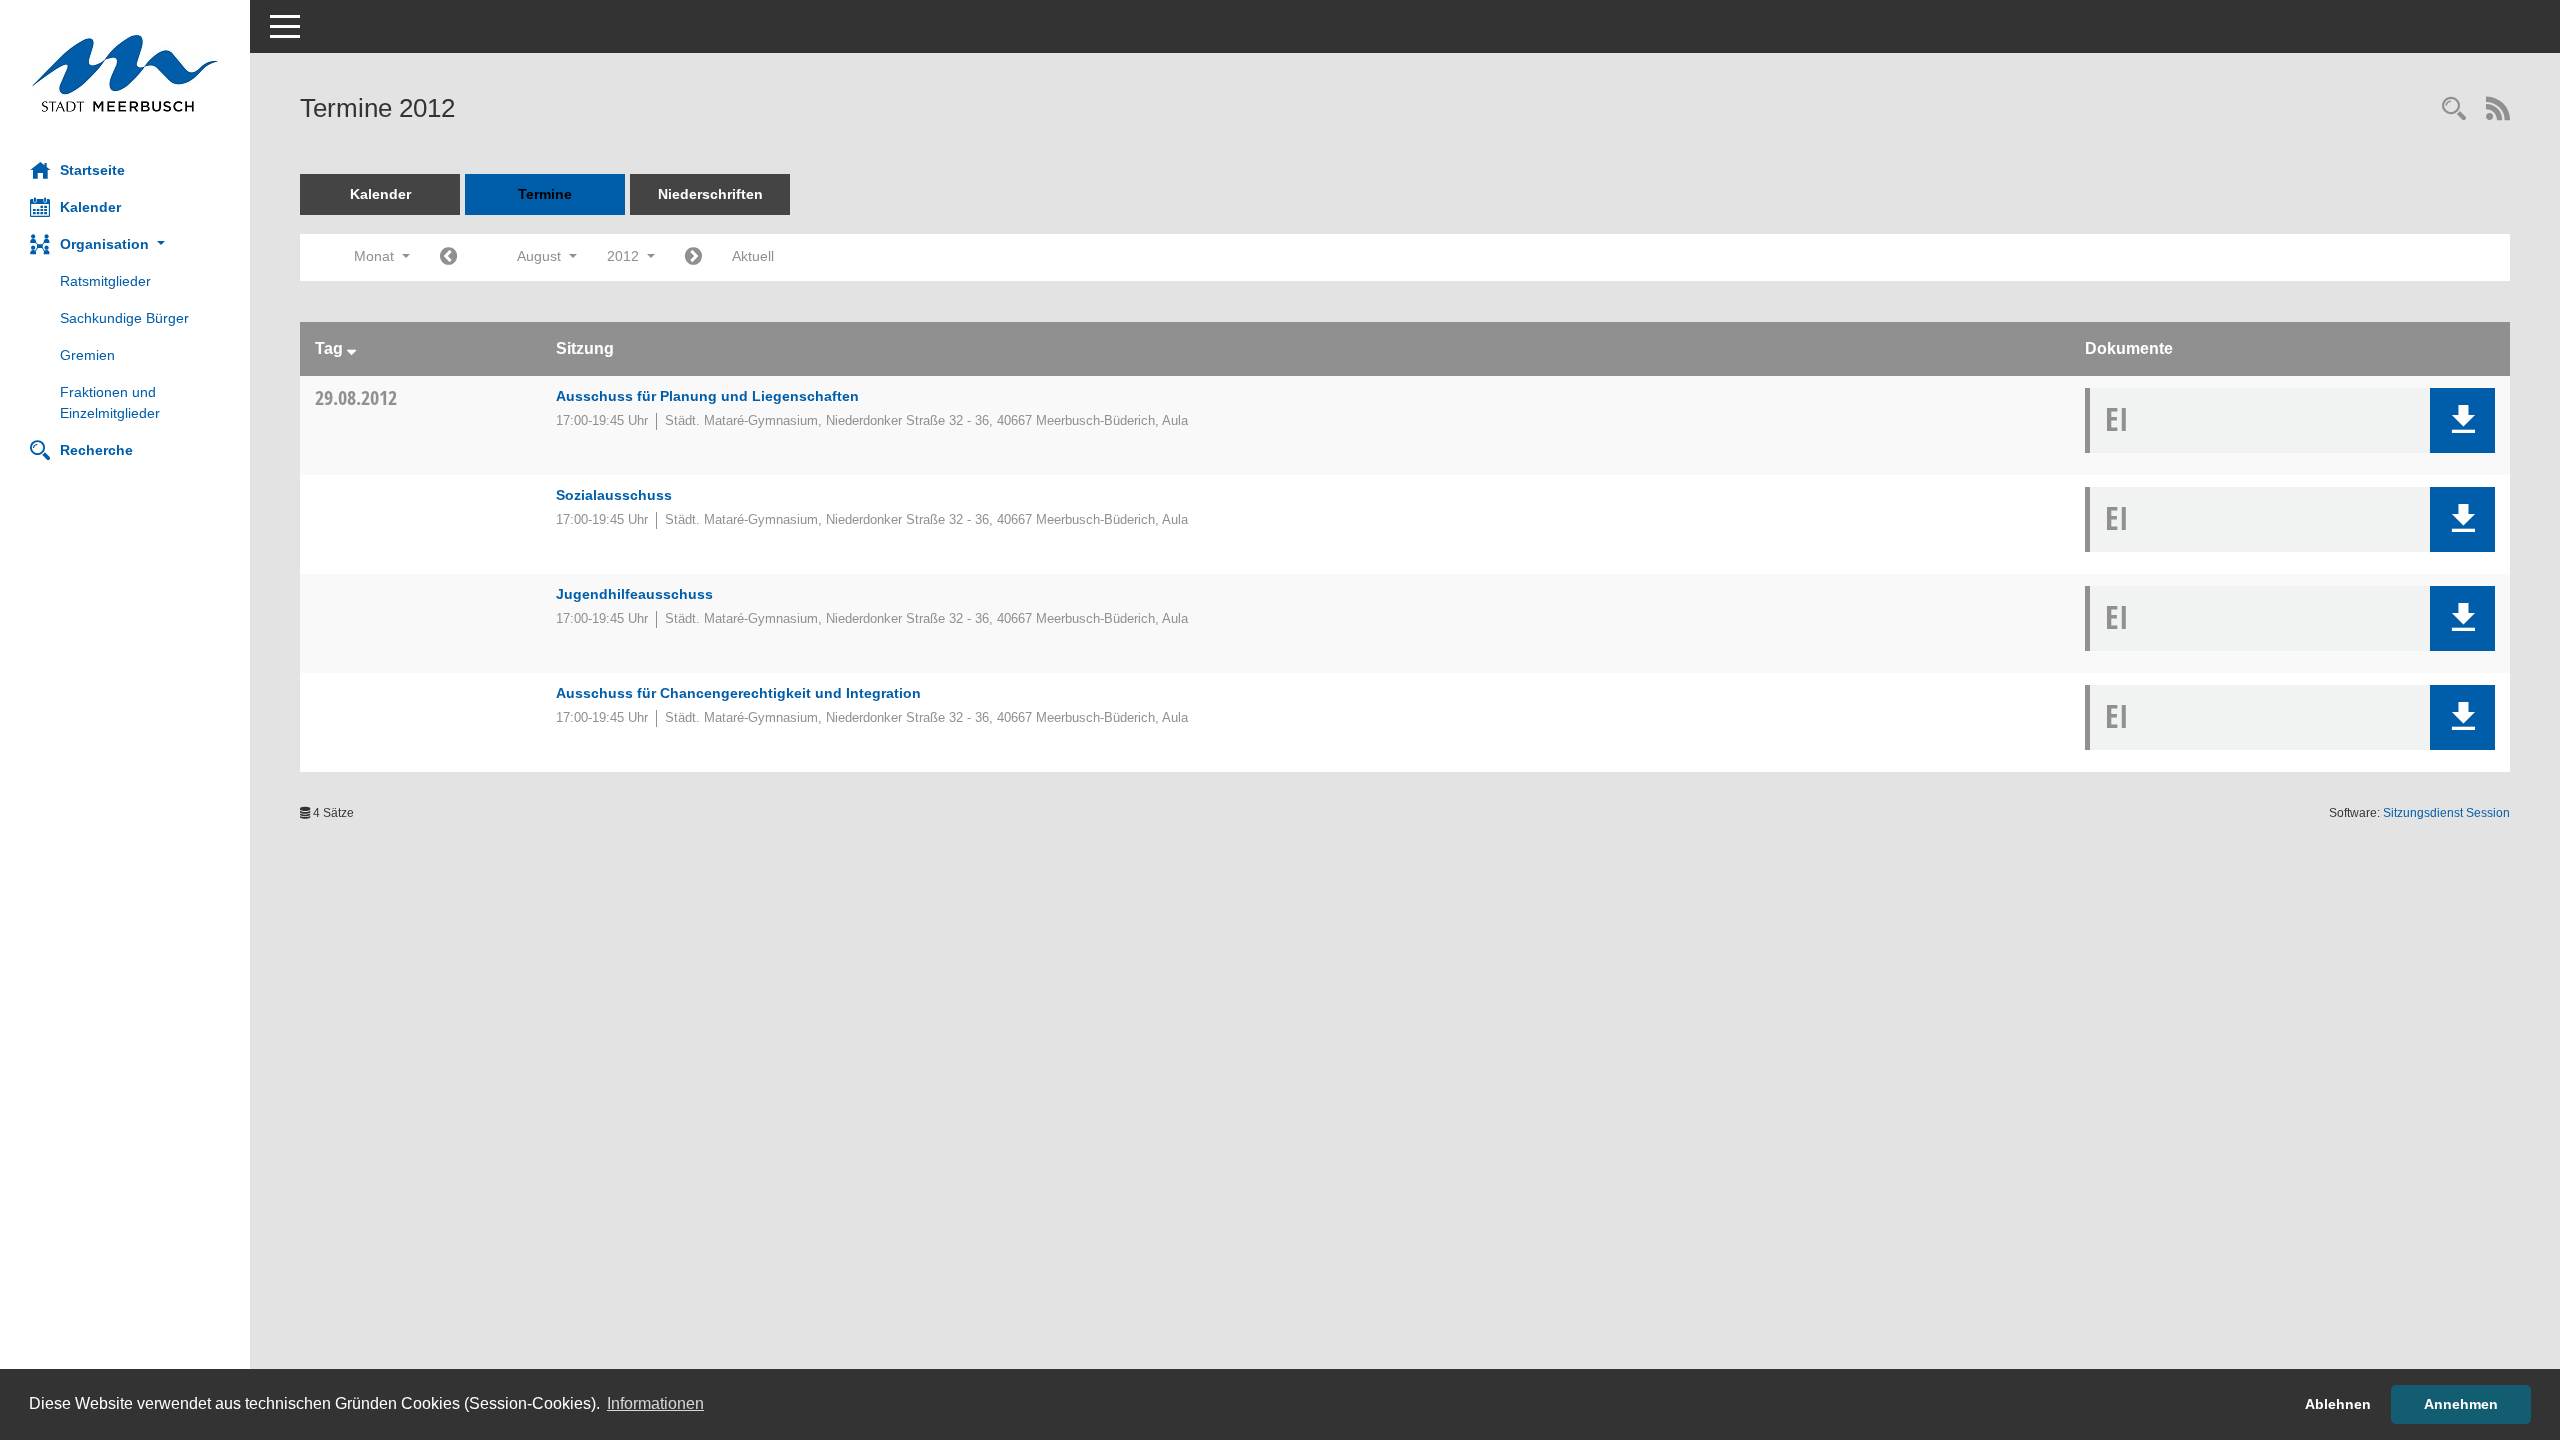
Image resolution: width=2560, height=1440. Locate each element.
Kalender (90, 207)
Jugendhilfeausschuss (634, 594)
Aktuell (753, 256)
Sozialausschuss (614, 495)
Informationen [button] (655, 1403)
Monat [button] (376, 256)
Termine (545, 194)
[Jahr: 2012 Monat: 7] (448, 257)
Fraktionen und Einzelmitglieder (110, 402)
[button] (125, 244)
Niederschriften (710, 194)
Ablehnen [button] (2338, 1404)
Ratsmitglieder (105, 281)
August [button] (541, 256)
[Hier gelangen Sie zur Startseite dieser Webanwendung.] (125, 73)
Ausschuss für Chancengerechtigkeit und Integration (738, 693)
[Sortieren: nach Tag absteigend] (351, 348)
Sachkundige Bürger (124, 318)
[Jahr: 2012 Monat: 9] (693, 257)
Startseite (92, 170)
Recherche (96, 450)
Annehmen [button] (2461, 1404)
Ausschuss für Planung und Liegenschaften (707, 396)
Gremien (87, 355)
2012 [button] (625, 256)
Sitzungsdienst (2446, 813)
